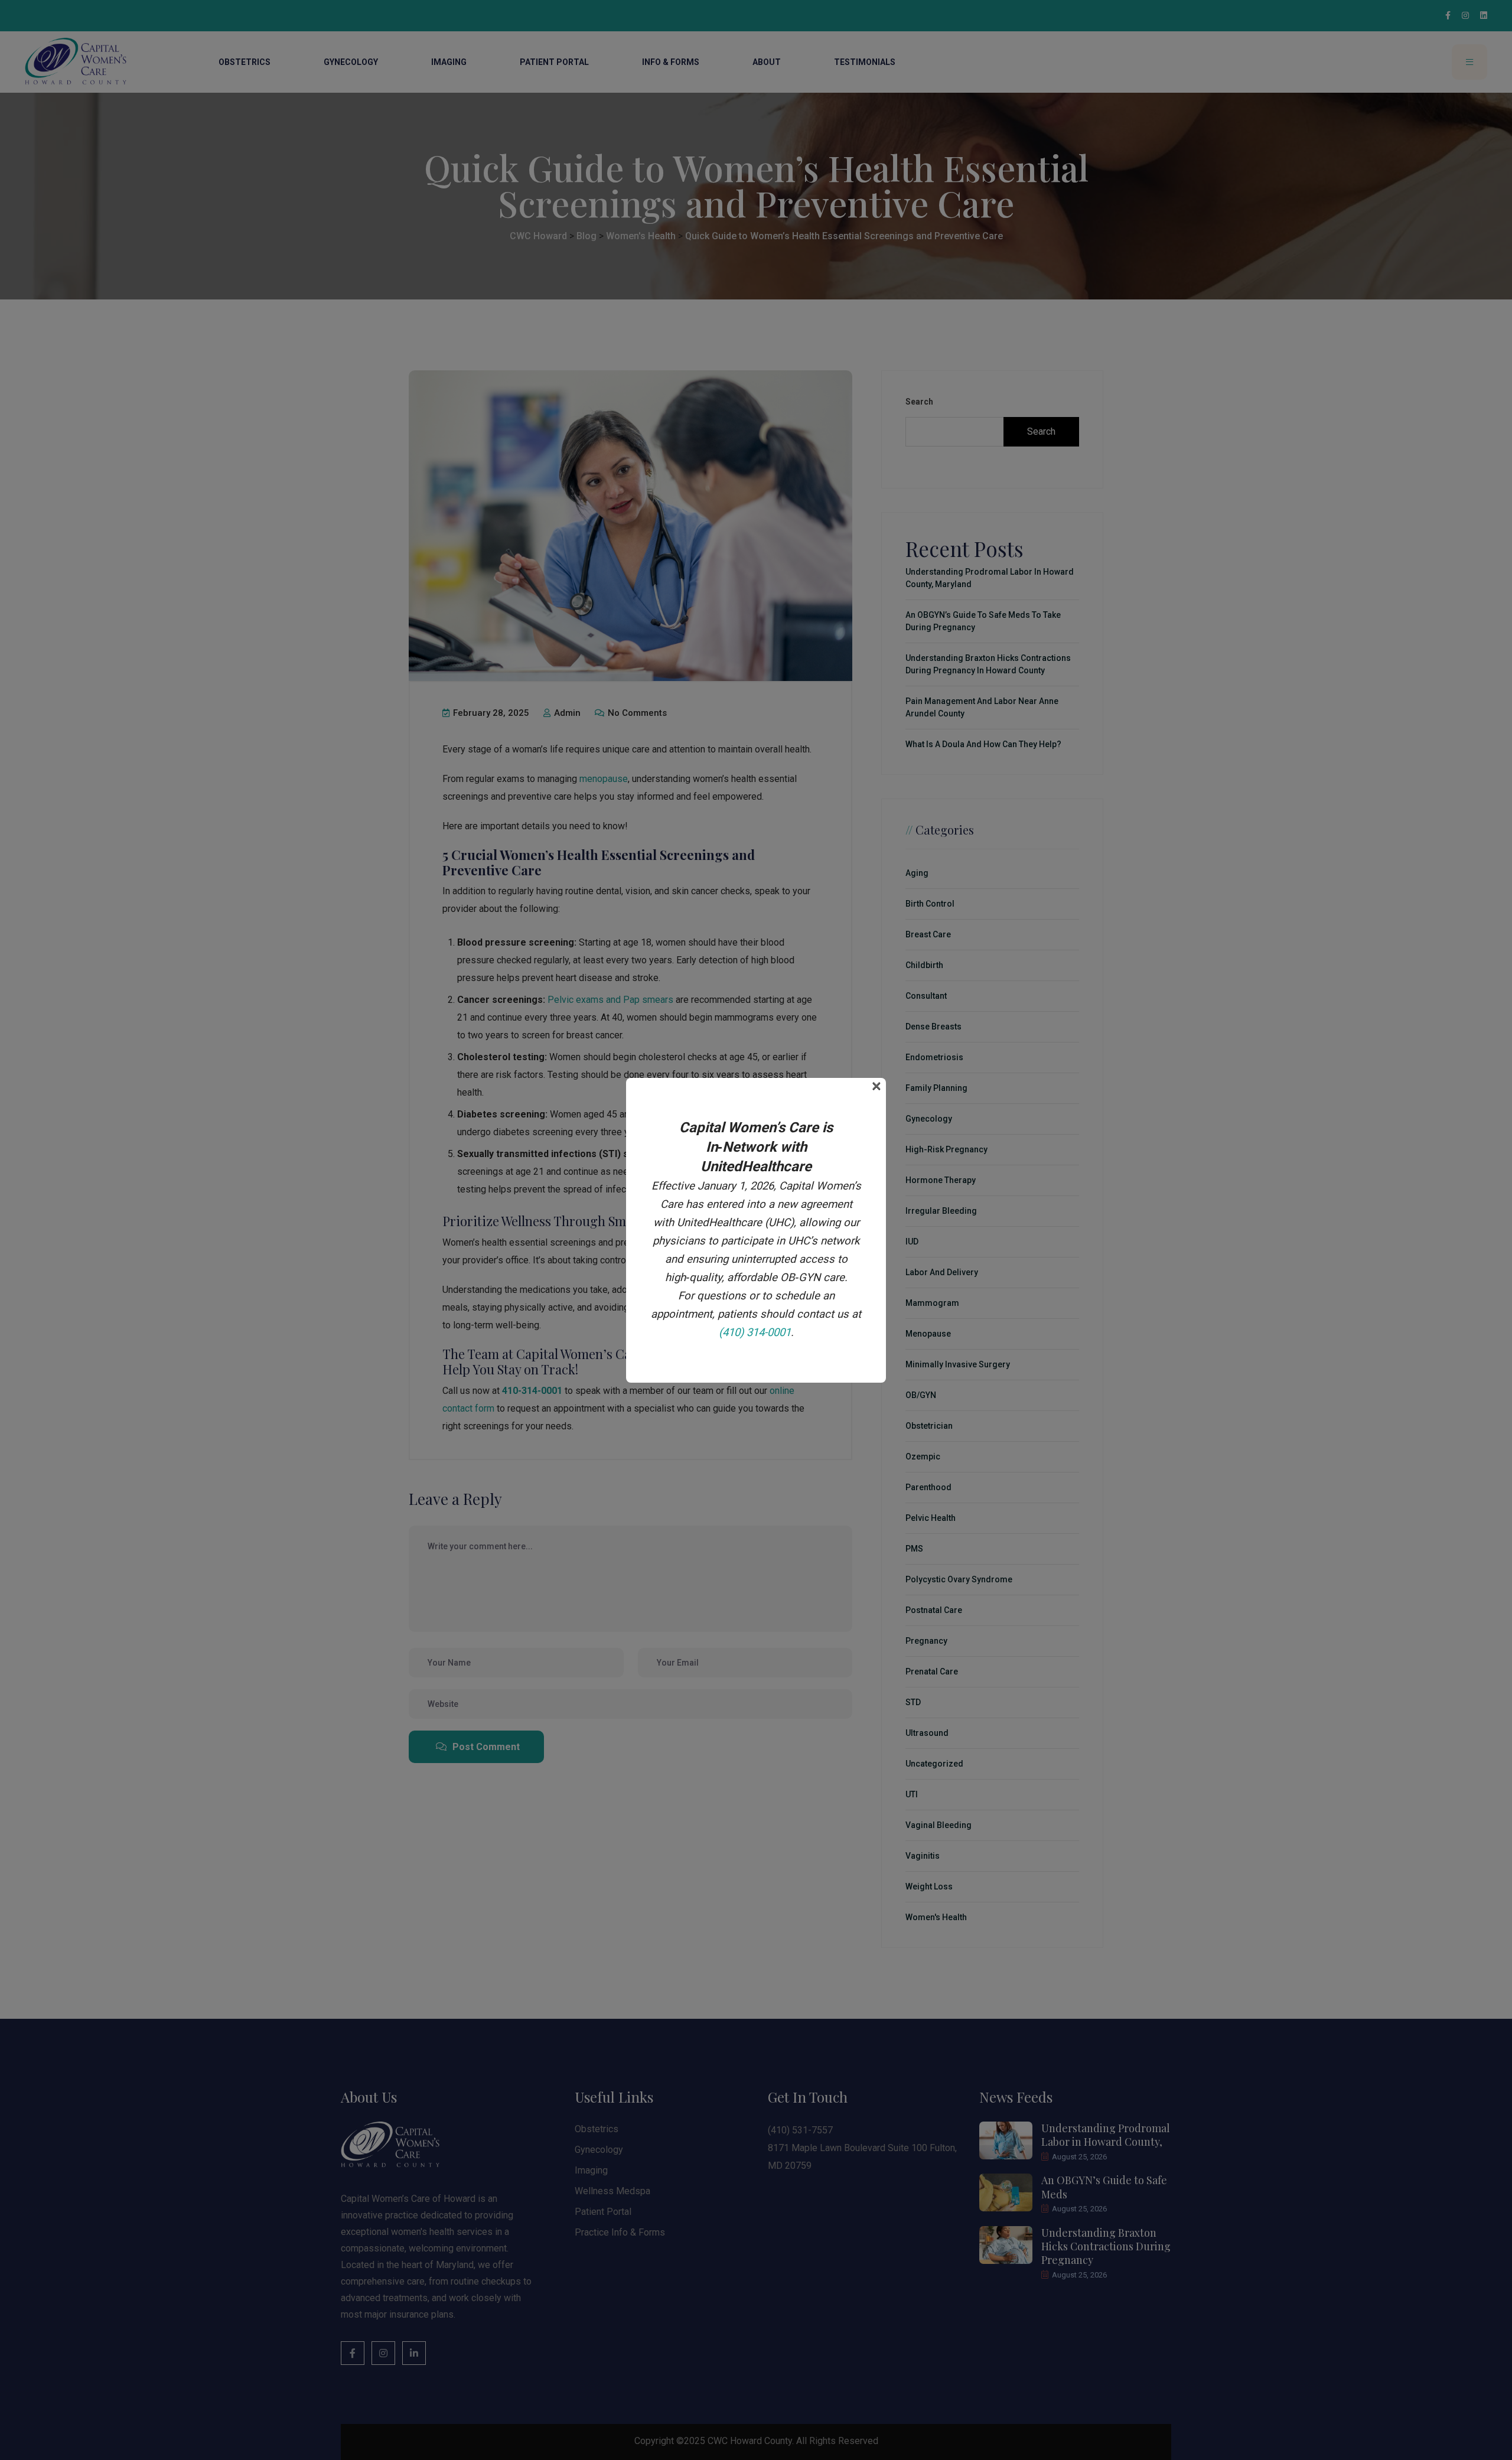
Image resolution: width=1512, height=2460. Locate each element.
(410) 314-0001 (755, 1332)
